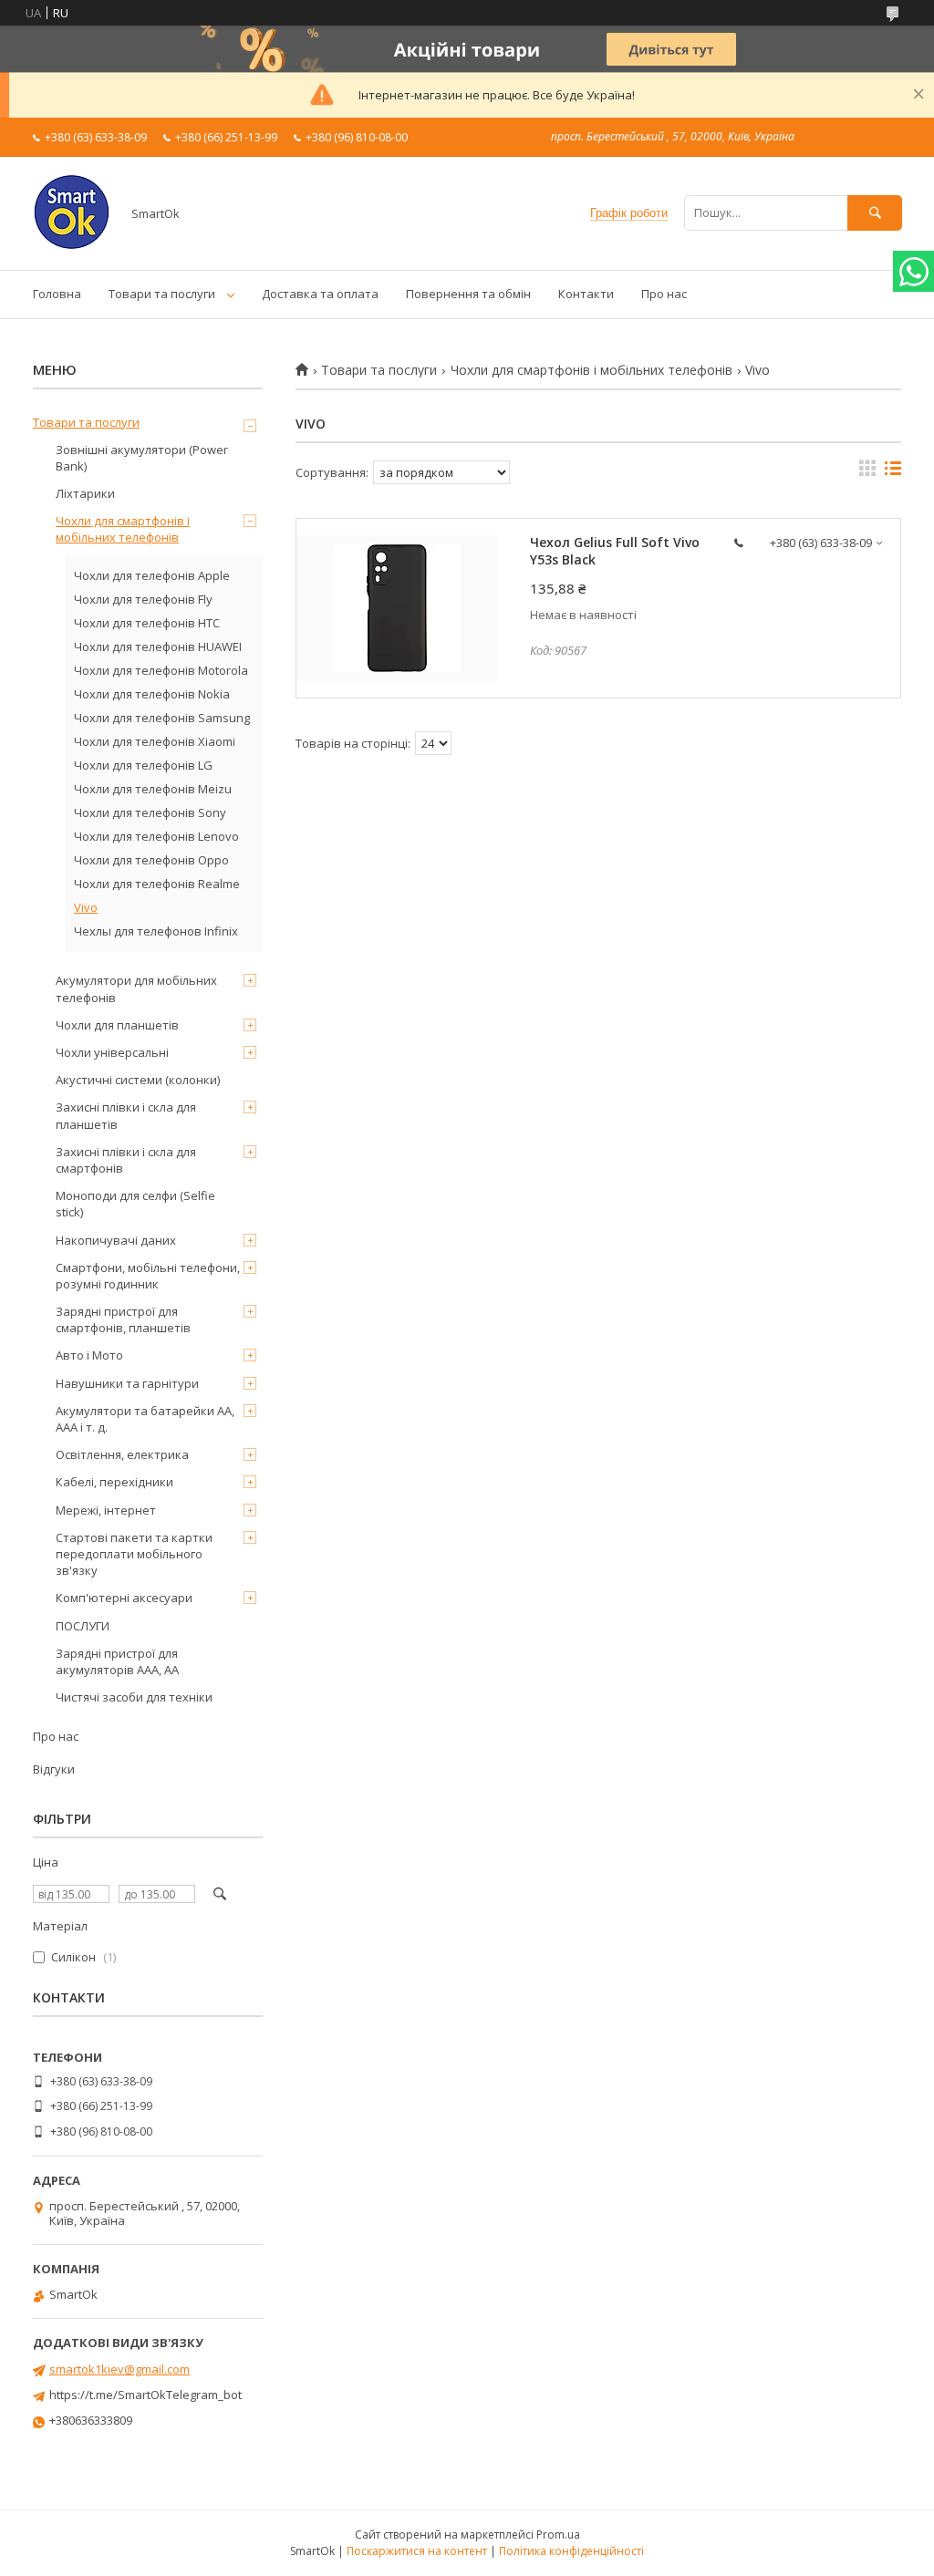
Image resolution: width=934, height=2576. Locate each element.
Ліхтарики (85, 493)
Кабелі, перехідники (114, 1482)
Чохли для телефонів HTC (147, 623)
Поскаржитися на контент (417, 2551)
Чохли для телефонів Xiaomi (155, 741)
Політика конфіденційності (571, 2551)
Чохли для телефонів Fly (143, 599)
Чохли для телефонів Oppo (151, 860)
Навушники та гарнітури (127, 1383)
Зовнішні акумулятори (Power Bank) (142, 458)
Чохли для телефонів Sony (150, 812)
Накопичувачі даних (116, 1240)
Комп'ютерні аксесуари (124, 1598)
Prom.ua (558, 2535)
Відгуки (54, 1769)
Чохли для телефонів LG (143, 765)
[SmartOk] (72, 246)
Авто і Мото (89, 1355)
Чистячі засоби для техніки (134, 1697)
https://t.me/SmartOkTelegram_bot (145, 2395)
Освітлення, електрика (122, 1454)
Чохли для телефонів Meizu (153, 789)
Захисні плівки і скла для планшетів (126, 1115)
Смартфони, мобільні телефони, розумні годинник (148, 1276)
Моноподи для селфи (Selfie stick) (135, 1204)
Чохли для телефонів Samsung (162, 718)
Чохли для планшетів (117, 1025)
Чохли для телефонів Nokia (152, 694)
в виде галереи (867, 472)
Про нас (664, 294)
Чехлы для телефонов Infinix (156, 931)
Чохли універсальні (112, 1052)
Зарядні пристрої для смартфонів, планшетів (123, 1319)
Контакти (586, 294)
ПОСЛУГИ (83, 1626)
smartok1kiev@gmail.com (119, 2369)
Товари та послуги (162, 294)
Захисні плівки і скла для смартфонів (126, 1160)
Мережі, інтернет (106, 1510)
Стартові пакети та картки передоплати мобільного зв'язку (134, 1554)
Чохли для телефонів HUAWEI (158, 647)
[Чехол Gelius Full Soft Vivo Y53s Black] (397, 608)
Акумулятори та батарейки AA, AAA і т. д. (145, 1419)
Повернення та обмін (468, 294)
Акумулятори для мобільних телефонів (136, 988)
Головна (57, 294)
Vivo (86, 907)
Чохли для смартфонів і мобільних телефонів (592, 370)
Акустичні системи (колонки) (138, 1080)
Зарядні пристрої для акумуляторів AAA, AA (117, 1661)
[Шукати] (875, 213)
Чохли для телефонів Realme (157, 884)
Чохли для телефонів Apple (152, 575)
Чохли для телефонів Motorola (161, 670)
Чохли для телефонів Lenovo (156, 836)
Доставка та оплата (320, 294)
